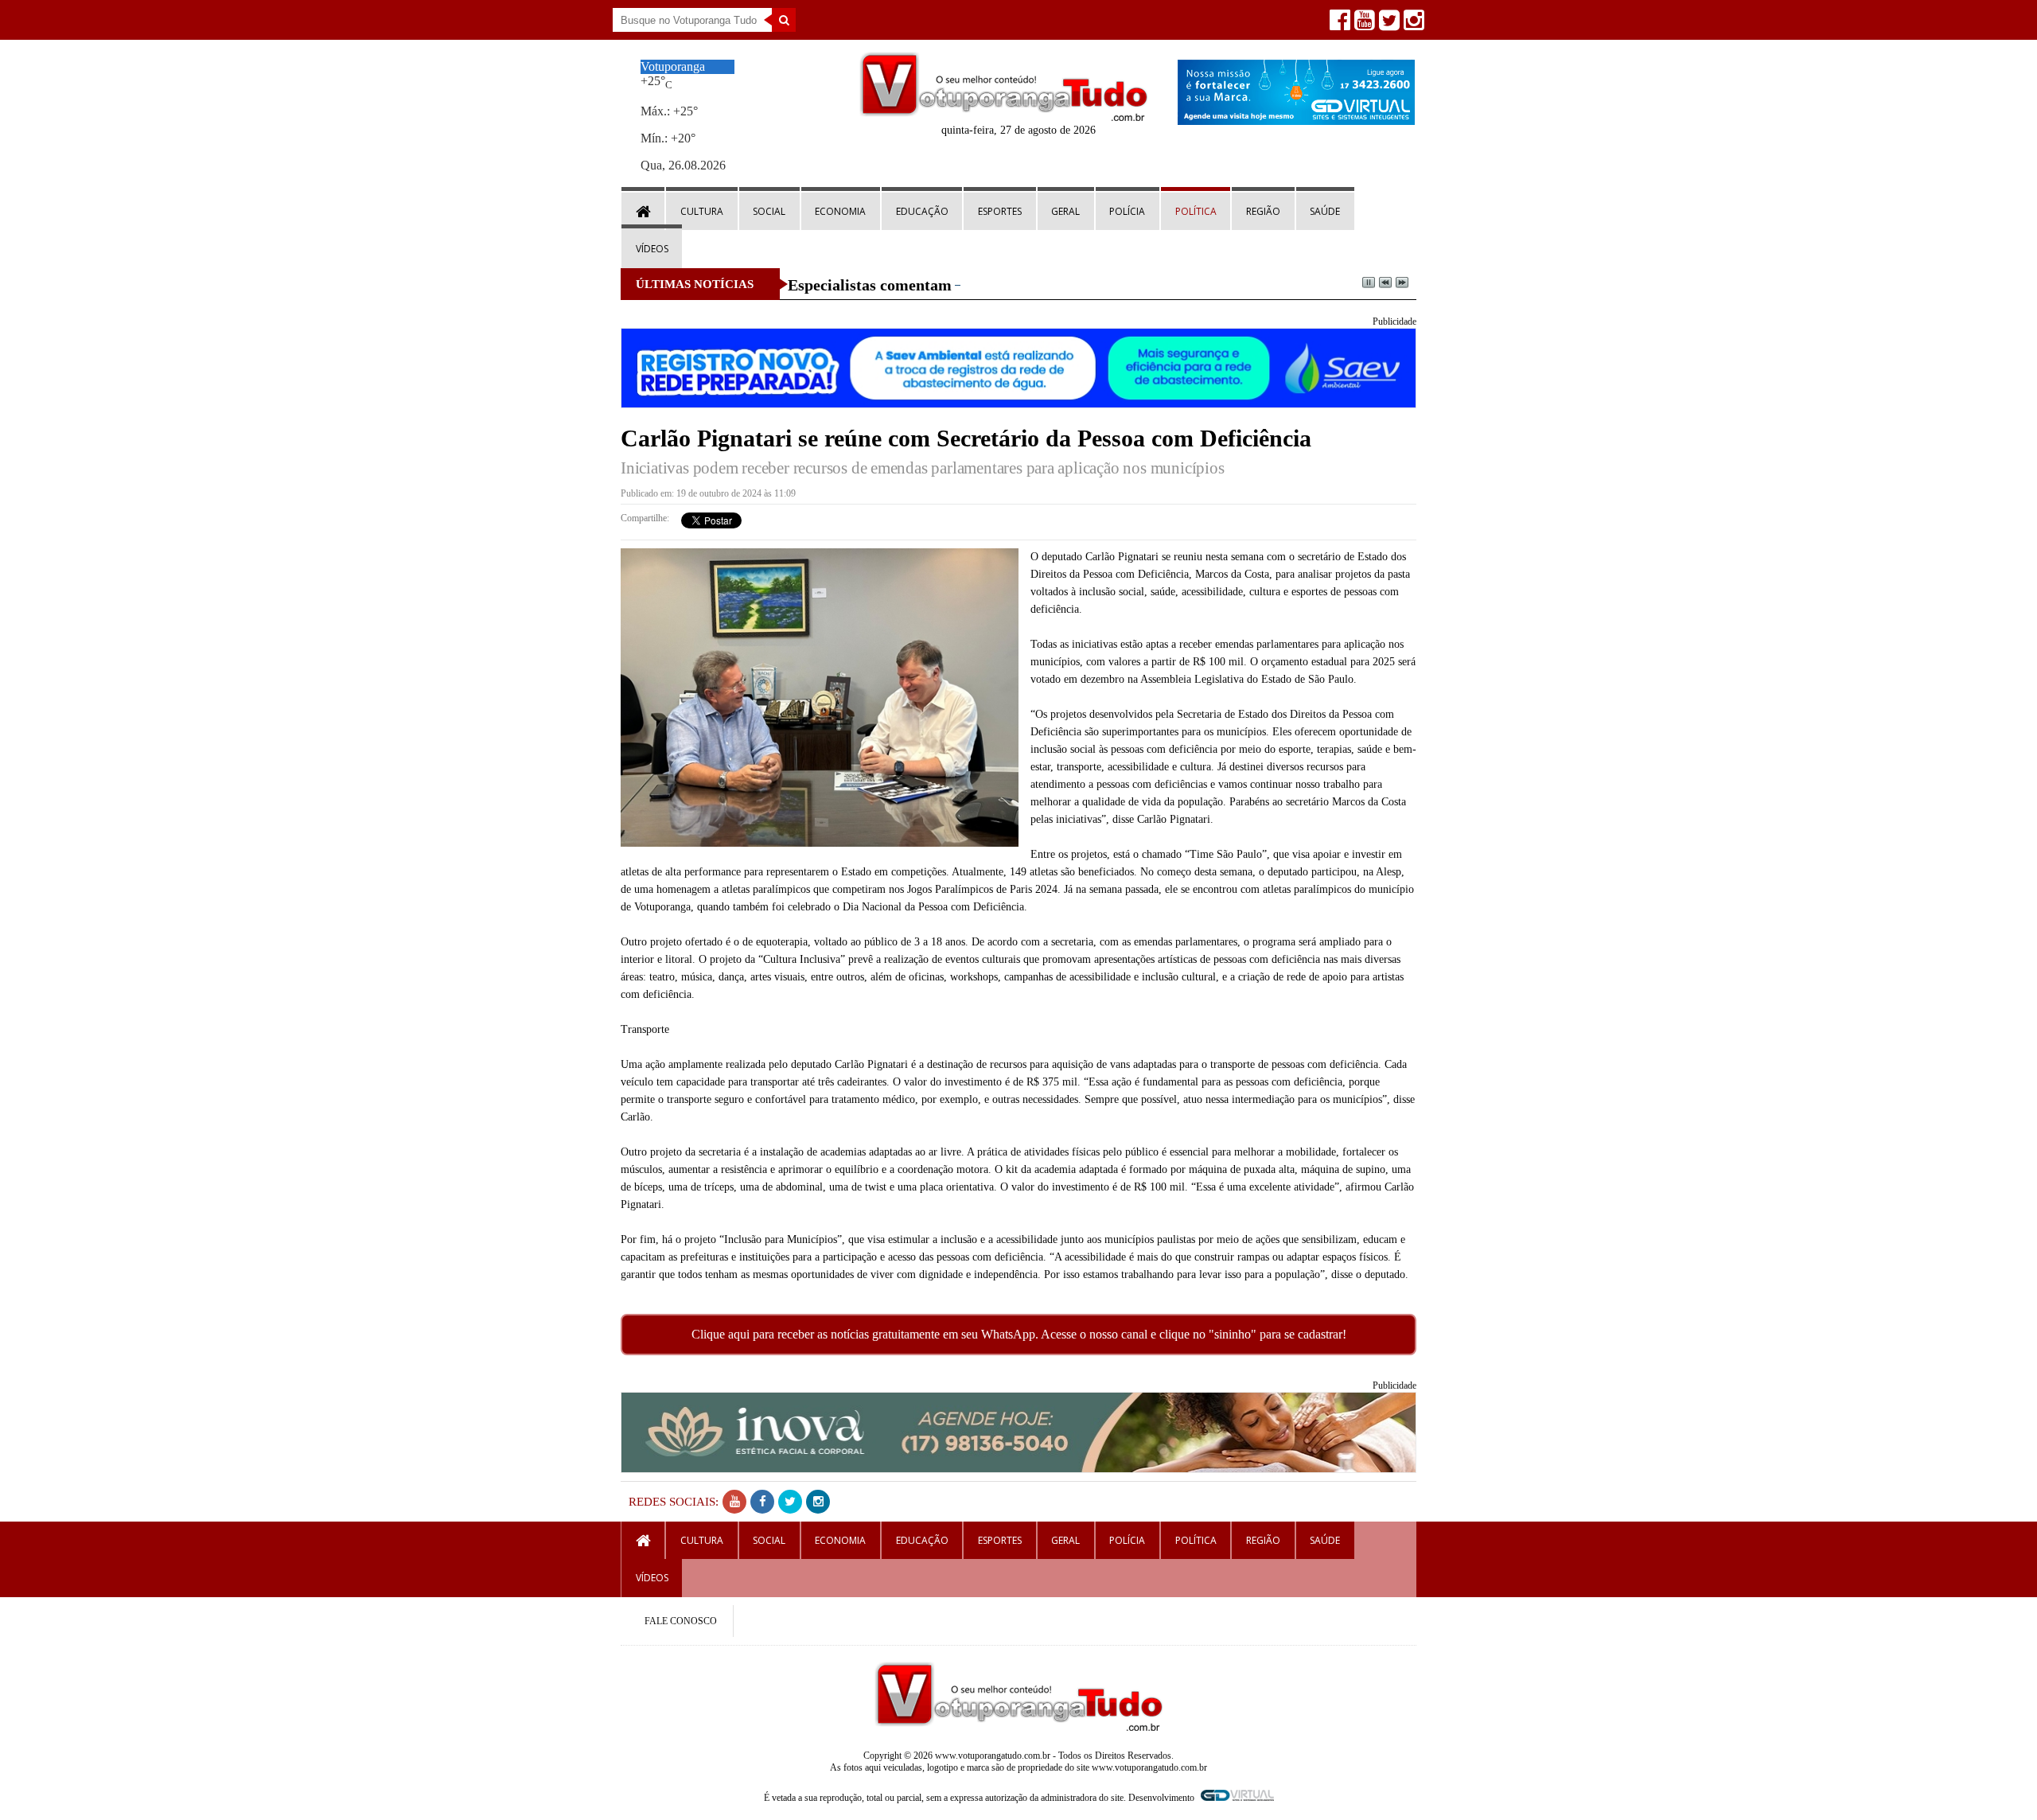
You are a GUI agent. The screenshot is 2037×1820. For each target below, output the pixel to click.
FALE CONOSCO (681, 1621)
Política (1196, 211)
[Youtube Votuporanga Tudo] (1363, 24)
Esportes (1000, 211)
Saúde (1325, 211)
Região (1263, 211)
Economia (840, 211)
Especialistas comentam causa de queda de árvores (961, 285)
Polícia (1127, 211)
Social (769, 211)
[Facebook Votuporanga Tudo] (1338, 24)
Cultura (702, 211)
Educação (922, 211)
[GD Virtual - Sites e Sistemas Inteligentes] (1296, 121)
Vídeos (652, 249)
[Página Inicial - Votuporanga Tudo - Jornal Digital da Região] (1004, 117)
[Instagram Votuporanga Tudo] (1412, 24)
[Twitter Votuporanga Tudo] (1387, 24)
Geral (1065, 211)
